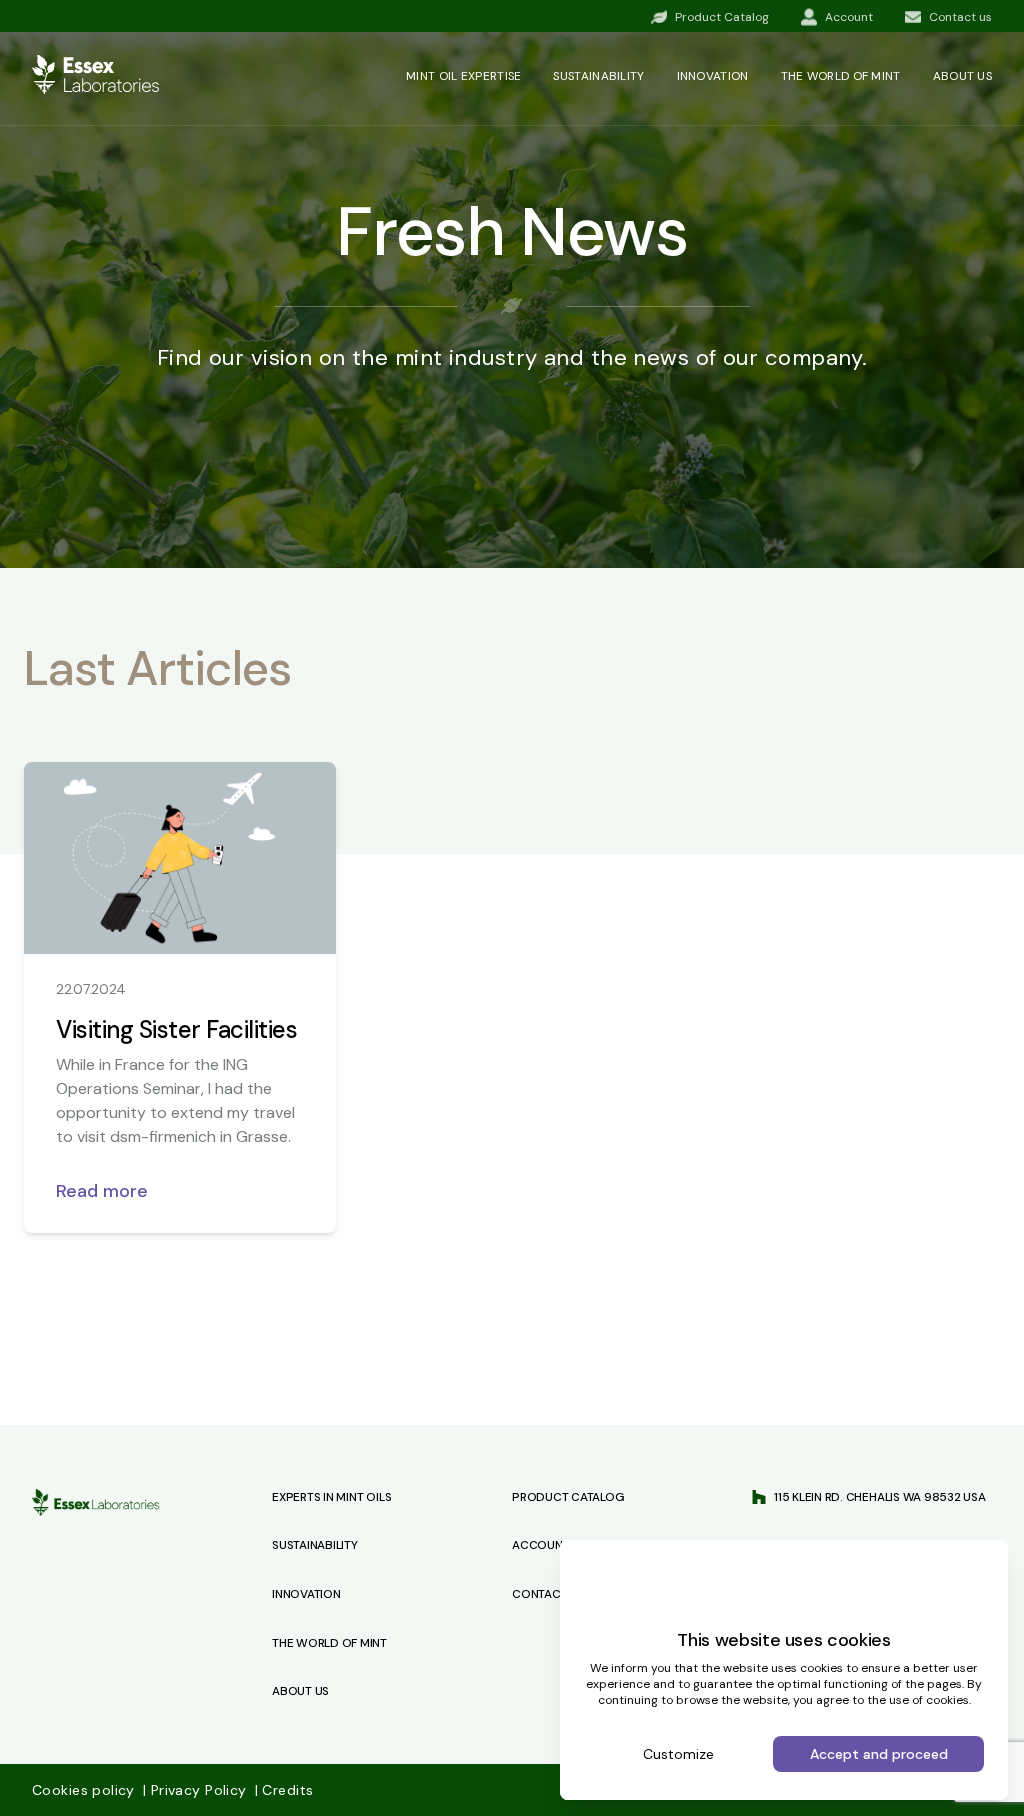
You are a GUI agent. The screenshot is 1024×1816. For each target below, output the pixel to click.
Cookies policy (85, 1790)
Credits (284, 1790)
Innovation (713, 76)
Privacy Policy (197, 1790)
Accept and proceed (879, 1754)
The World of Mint (329, 1643)
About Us (300, 1691)
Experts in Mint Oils (331, 1497)
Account (540, 1545)
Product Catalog (568, 1497)
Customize (678, 1754)
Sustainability (598, 76)
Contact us (548, 1594)
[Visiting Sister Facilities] (180, 858)
